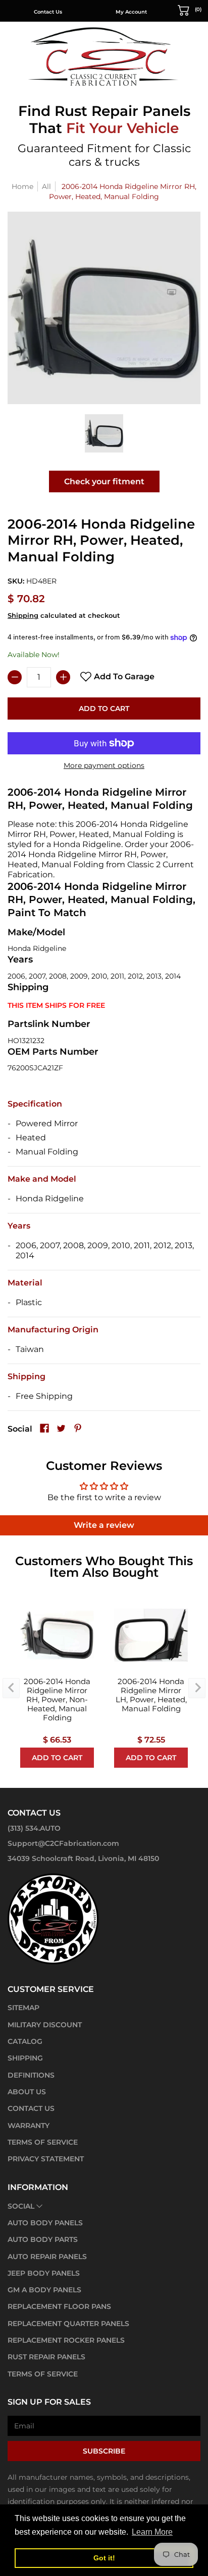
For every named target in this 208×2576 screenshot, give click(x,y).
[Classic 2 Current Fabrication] (104, 56)
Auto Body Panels (45, 2223)
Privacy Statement (46, 2159)
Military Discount (45, 2025)
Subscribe (104, 2451)
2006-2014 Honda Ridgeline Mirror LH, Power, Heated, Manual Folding (151, 1695)
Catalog (25, 2041)
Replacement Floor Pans (59, 2306)
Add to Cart (104, 709)
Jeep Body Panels (44, 2273)
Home (22, 186)
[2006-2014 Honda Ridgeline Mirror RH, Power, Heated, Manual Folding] (104, 433)
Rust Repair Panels (46, 2357)
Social (21, 2206)
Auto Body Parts (43, 2239)
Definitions (31, 2075)
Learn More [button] (152, 2532)
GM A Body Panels (44, 2290)
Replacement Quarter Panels (68, 2324)
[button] (190, 10)
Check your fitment (104, 481)
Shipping (23, 616)
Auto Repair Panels (47, 2257)
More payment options (104, 765)
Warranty (29, 2126)
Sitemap (23, 2008)
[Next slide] (197, 1688)
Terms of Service (43, 2142)
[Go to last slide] (11, 1688)
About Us (27, 2092)
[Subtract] (15, 677)
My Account (131, 12)
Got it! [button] (104, 2558)
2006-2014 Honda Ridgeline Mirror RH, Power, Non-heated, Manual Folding (57, 1700)
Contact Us (48, 12)
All (46, 186)
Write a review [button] (104, 1525)
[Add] (63, 677)
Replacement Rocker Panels (66, 2340)
